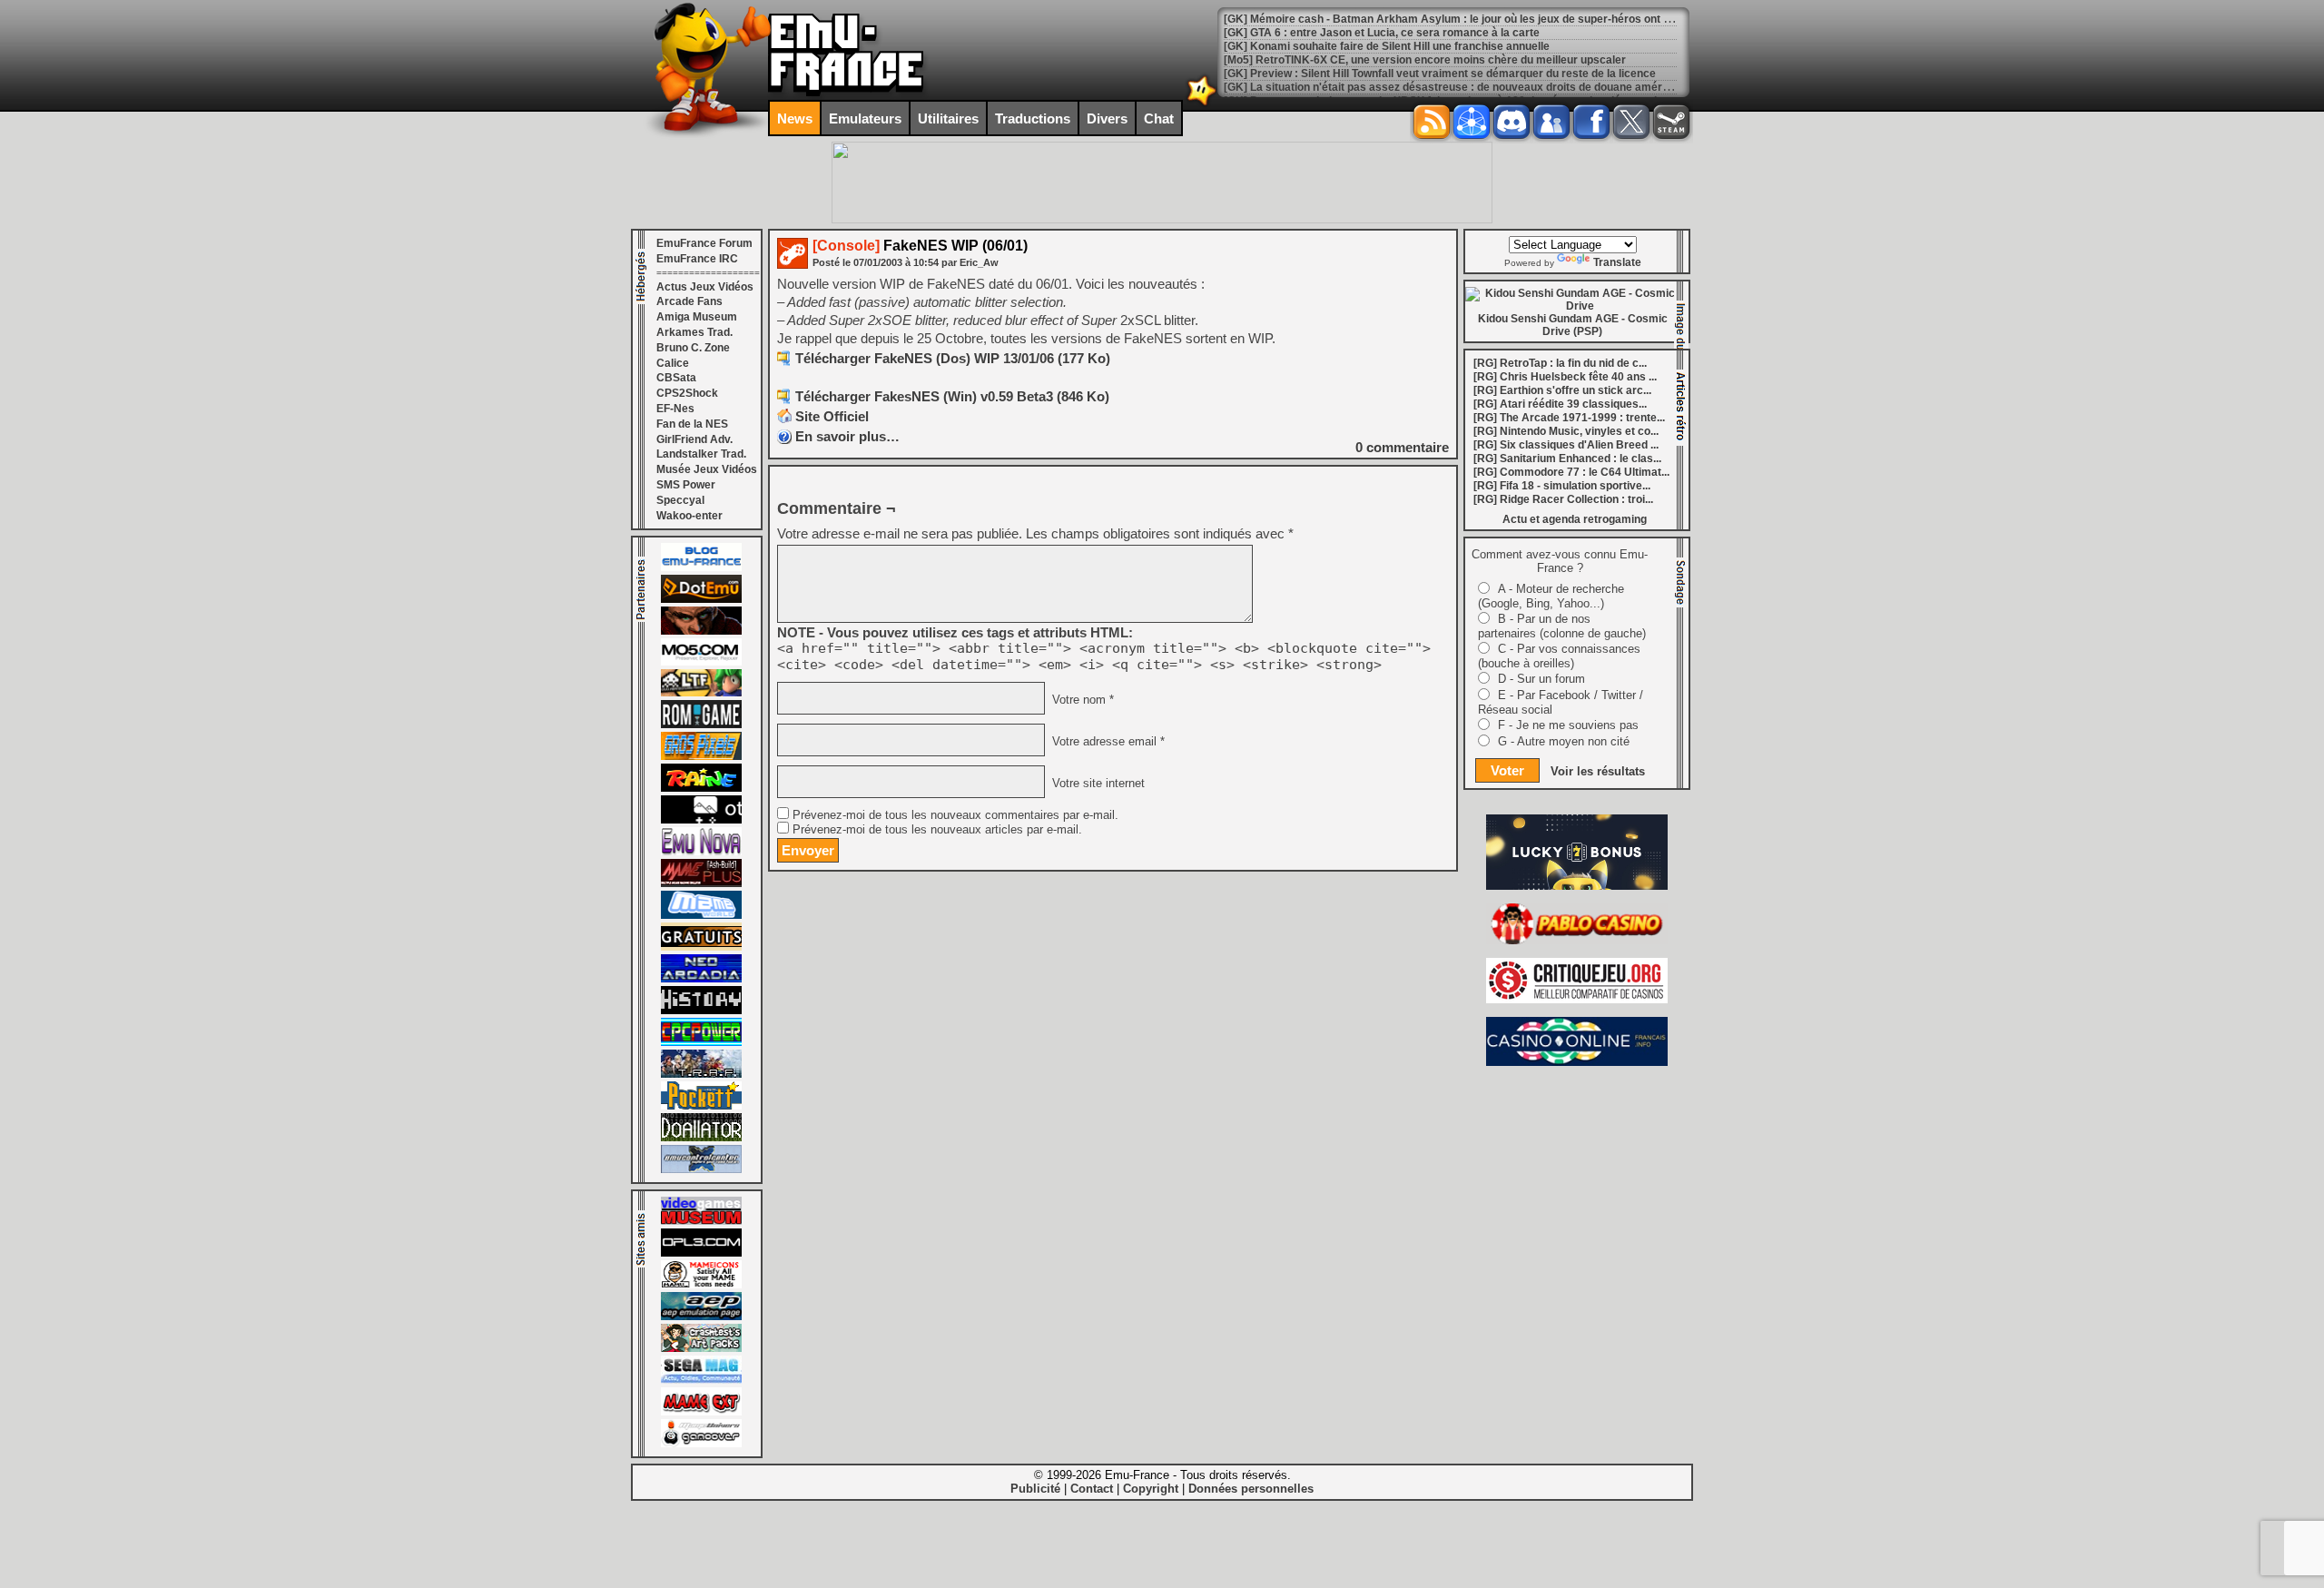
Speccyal (680, 500)
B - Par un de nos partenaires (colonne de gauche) (1562, 626)
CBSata (676, 378)
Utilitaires (948, 118)
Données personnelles (1251, 1489)
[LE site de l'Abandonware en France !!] (701, 693)
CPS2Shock (687, 393)
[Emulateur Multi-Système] (701, 1138)
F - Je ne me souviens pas (1568, 725)
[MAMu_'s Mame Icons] (701, 1285)
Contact (1092, 1489)
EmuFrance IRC (697, 259)
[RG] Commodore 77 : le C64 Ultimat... (1571, 472)
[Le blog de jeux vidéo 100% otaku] (701, 820)
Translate (1617, 262)
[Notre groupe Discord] (1512, 122)
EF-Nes (675, 409)
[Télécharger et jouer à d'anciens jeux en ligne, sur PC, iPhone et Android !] (701, 599)
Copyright (1151, 1489)
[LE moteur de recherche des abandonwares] (701, 947)
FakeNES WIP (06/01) (920, 246)
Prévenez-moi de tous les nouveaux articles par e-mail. (937, 830)
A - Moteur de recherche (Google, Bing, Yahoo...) (1551, 596)
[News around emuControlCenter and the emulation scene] (701, 1169)
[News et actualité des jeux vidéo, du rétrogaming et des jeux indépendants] (701, 725)
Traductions (1033, 118)
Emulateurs (865, 118)
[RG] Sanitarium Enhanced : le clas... (1567, 459)
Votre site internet (1097, 784)
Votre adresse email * (1107, 742)
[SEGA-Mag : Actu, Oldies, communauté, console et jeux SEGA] (701, 1380)
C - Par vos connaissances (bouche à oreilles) (1559, 656)
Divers (1107, 118)
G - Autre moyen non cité (1564, 741)
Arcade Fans (689, 301)
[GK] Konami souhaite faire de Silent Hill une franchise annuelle (1387, 46)
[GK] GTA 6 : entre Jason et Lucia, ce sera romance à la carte (1382, 33)
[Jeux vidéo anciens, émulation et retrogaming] (701, 852)
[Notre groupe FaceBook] (1551, 122)
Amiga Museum (697, 317)
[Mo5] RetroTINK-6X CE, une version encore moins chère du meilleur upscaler (1425, 60)
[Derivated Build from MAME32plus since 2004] (701, 883)
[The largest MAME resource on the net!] (701, 915)
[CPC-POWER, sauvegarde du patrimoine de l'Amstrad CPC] (701, 1042)
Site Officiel (832, 416)
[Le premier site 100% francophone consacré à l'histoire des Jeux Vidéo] (701, 756)
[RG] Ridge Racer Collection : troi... (1563, 499)
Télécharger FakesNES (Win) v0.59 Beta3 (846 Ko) (952, 396)
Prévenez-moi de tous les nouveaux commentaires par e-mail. (955, 815)
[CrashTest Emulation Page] (701, 1348)
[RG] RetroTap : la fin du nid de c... (1560, 363)
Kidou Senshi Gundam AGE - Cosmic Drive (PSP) (1573, 325)
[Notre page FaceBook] (1591, 122)
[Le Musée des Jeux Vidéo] (701, 1221)
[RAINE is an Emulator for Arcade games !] (701, 788)
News (795, 118)
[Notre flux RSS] (1432, 122)
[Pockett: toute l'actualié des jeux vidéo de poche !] (701, 1106)
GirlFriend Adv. (694, 439)
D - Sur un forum (1541, 679)
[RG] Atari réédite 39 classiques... (1560, 404)
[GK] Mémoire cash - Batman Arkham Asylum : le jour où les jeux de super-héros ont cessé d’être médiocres (1505, 19)
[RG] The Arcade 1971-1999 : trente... (1569, 418)
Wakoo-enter (689, 516)
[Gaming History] (701, 1011)
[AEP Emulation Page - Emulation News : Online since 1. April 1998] (701, 1317)
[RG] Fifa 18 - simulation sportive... (1562, 486)
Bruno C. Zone (693, 348)
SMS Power (686, 485)
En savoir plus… (847, 436)
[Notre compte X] (1631, 122)
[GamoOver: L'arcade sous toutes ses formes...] (701, 1444)
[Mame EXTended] (701, 1412)
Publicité (1035, 1489)
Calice (673, 363)
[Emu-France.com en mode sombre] (1202, 104)
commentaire (1402, 447)
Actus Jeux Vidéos (705, 287)
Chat (1159, 118)
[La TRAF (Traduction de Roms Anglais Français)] (701, 1074)
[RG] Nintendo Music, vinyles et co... (1566, 431)
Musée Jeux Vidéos (707, 469)
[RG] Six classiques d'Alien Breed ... (1566, 445)
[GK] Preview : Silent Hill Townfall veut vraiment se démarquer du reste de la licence (1440, 74)
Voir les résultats (1598, 771)
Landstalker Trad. (701, 454)
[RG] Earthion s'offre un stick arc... (1562, 390)
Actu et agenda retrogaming (1575, 519)
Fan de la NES (692, 424)
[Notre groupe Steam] (1671, 122)
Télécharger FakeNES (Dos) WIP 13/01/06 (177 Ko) (953, 358)
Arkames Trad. (694, 332)
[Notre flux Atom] (1472, 122)
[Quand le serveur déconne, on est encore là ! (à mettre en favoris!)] (701, 567)
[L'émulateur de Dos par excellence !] (701, 631)
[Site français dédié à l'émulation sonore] (701, 1253)
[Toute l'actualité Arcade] (701, 979)
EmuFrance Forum (704, 243)
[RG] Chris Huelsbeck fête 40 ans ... (1565, 377)
